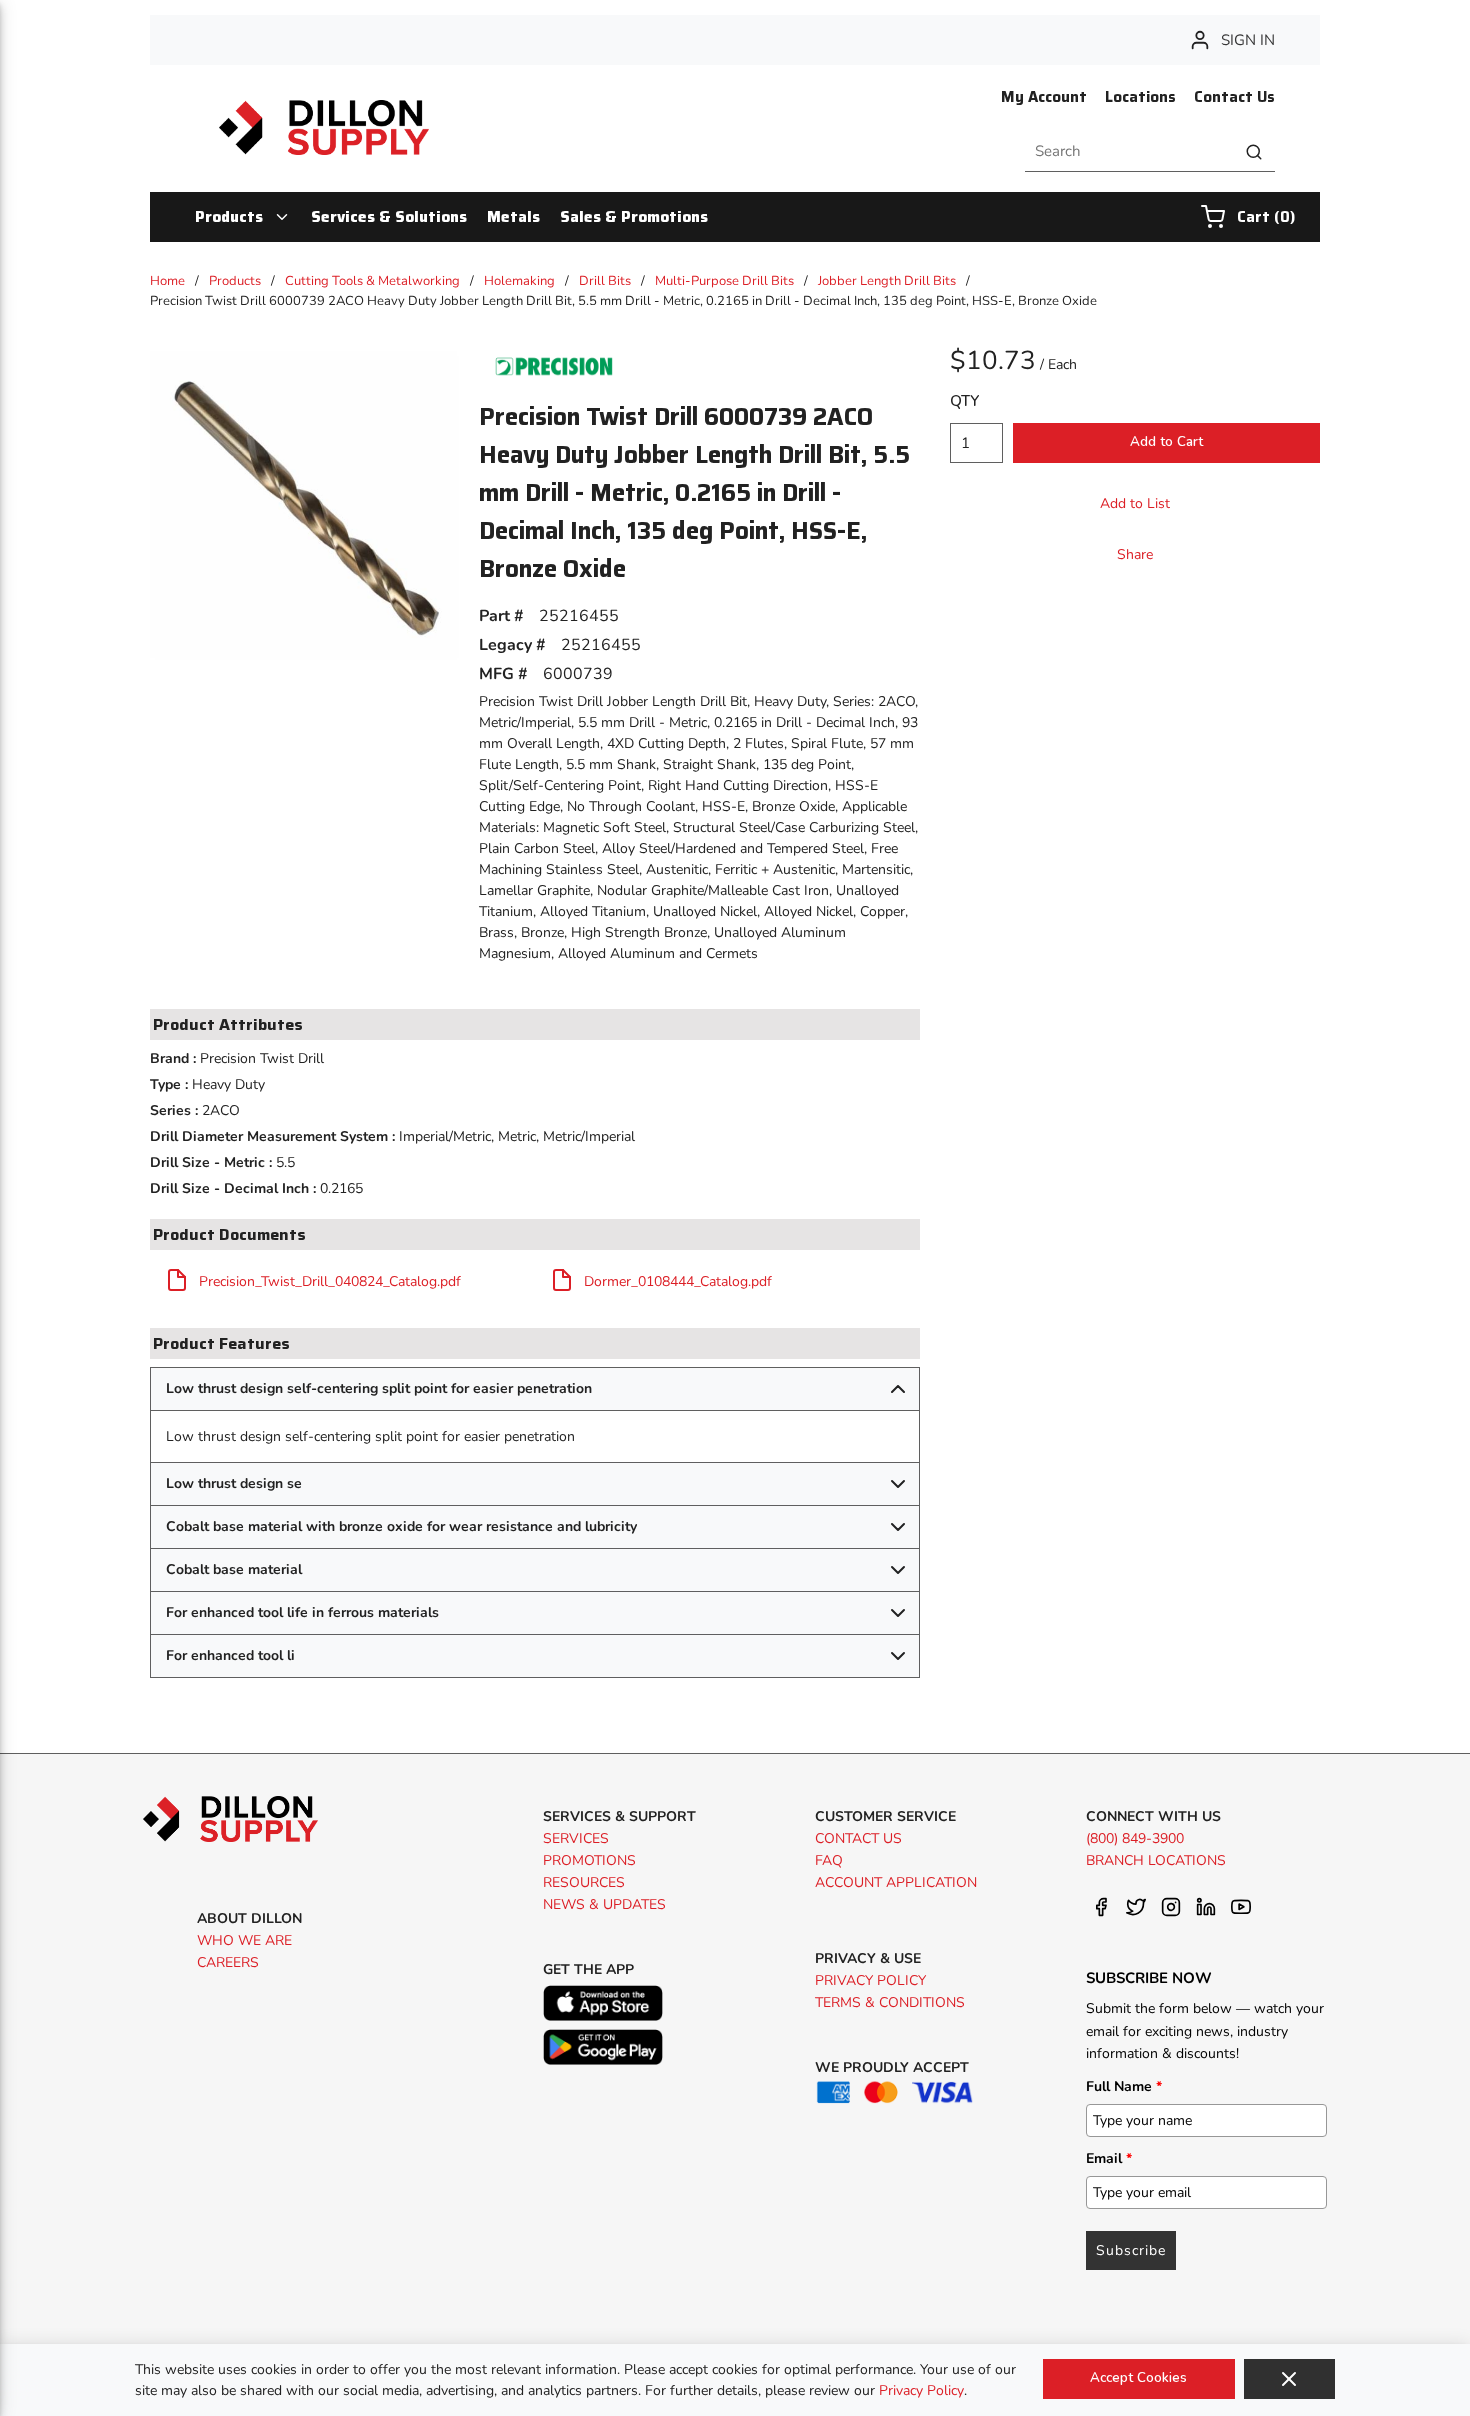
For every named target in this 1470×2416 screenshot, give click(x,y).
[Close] (1289, 2379)
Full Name (1124, 2086)
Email (1109, 2158)
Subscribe (1131, 2250)
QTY (964, 401)
